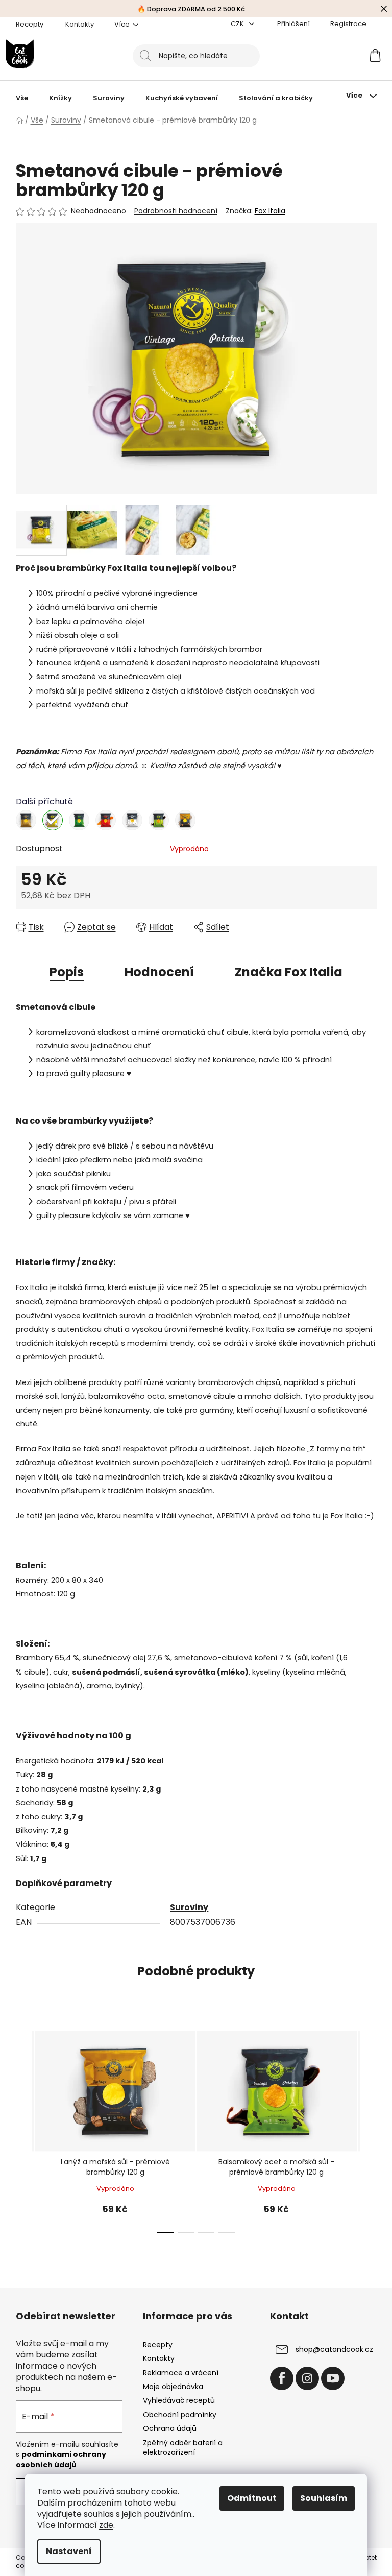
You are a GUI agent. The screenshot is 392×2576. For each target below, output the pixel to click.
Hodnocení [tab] (159, 972)
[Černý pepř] (132, 820)
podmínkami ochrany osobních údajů (61, 2460)
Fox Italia (270, 211)
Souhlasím (324, 2498)
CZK (238, 24)
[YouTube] (333, 2378)
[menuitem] (22, 98)
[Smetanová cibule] (53, 820)
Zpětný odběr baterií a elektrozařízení (183, 2448)
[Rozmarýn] (79, 820)
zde (106, 2525)
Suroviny (189, 1907)
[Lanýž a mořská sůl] (185, 820)
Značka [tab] (289, 972)
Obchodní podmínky (180, 2415)
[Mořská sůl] (26, 820)
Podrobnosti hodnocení (176, 211)
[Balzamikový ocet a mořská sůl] (159, 820)
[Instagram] (307, 2378)
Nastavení (69, 2551)
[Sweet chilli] (106, 820)
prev (24, 2129)
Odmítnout (252, 2498)
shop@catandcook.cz (334, 2349)
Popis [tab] (67, 972)
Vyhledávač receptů (179, 2400)
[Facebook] (282, 2378)
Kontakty (80, 24)
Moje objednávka (173, 2387)
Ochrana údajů (170, 2428)
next (369, 2129)
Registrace (348, 24)
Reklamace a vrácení (181, 2373)
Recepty (30, 24)
